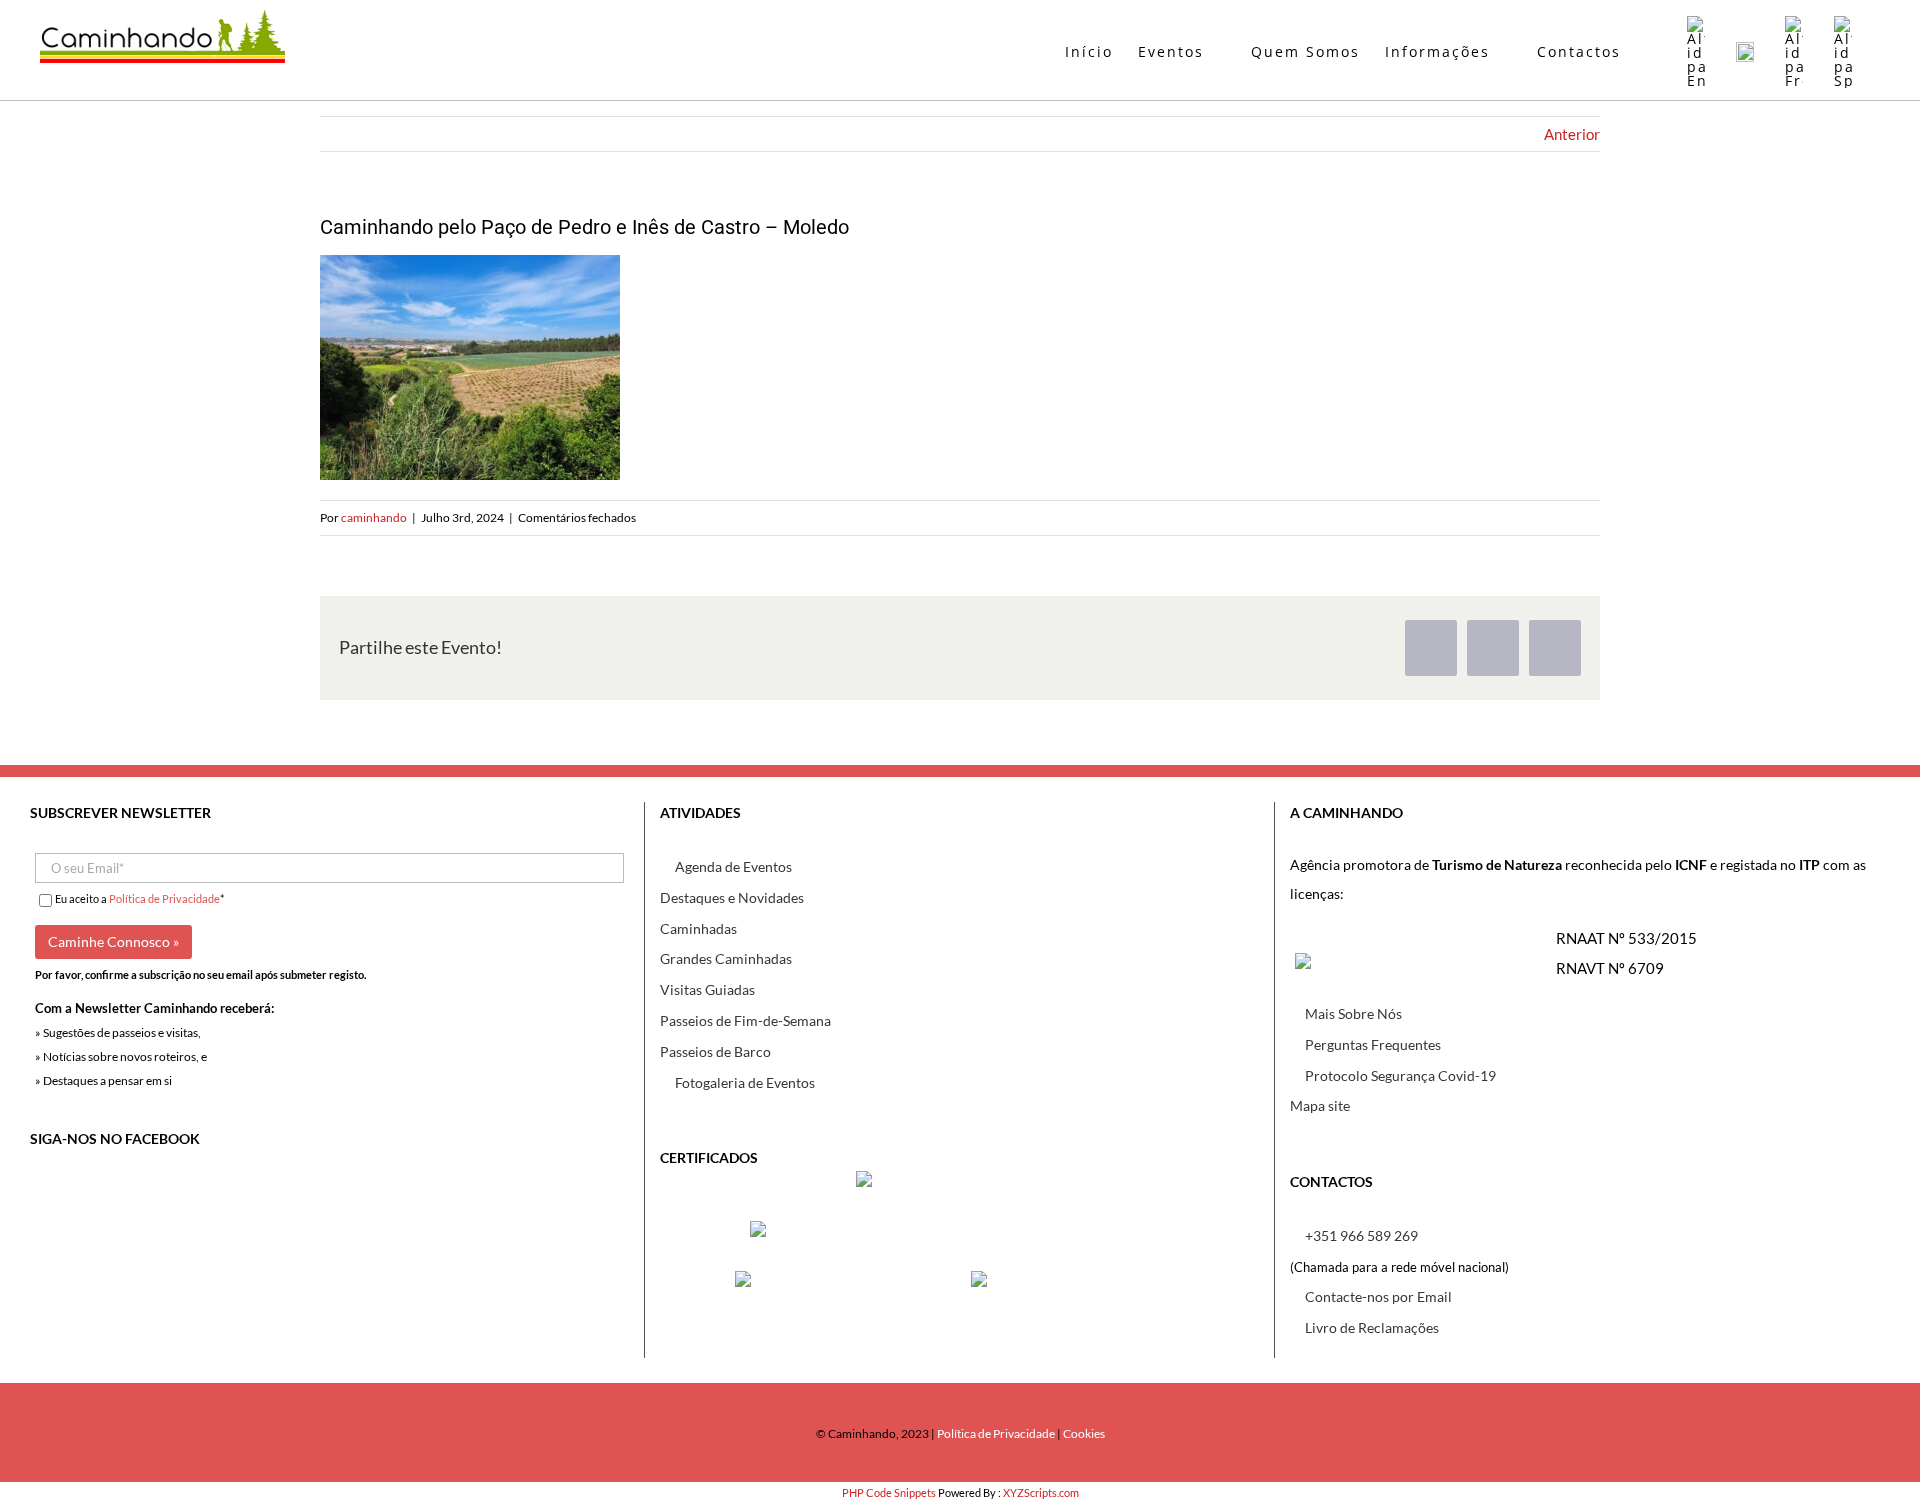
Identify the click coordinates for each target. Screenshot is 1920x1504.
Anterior (1572, 134)
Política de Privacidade (164, 898)
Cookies (1084, 1433)
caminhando (374, 517)
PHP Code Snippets (889, 1492)
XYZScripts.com (1041, 1492)
